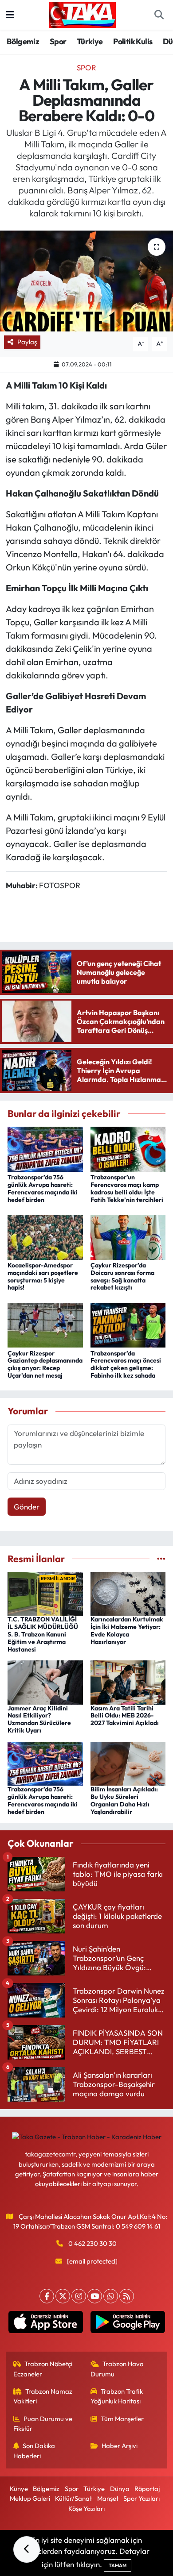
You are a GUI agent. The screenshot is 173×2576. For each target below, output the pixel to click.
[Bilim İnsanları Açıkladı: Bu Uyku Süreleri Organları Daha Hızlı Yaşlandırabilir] (128, 1763)
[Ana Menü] (10, 15)
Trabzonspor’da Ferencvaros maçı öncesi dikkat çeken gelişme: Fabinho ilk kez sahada (126, 1364)
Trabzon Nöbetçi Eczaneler (43, 2369)
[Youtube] (95, 2296)
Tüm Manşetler (122, 2419)
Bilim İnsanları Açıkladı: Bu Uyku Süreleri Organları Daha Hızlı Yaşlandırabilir (124, 1800)
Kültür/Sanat (73, 2498)
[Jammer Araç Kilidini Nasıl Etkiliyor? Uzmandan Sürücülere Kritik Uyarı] (45, 1681)
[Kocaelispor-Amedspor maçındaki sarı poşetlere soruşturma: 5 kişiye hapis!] (45, 1236)
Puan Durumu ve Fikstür (43, 2424)
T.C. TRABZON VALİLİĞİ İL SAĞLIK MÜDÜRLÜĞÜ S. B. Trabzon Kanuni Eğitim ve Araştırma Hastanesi (43, 1634)
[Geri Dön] (27, 2549)
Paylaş (27, 342)
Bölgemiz (23, 41)
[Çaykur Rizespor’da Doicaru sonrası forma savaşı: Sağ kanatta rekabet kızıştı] (128, 1236)
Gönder (27, 1507)
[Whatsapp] (111, 2296)
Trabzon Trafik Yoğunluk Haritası (117, 2396)
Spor (58, 41)
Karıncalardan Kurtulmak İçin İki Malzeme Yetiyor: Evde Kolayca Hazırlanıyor (127, 1630)
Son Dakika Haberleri (34, 2451)
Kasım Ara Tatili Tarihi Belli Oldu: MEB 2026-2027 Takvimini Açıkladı (125, 1716)
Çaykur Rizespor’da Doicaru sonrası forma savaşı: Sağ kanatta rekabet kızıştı (122, 1276)
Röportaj (147, 2489)
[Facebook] (47, 2296)
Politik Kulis (133, 41)
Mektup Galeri (30, 2498)
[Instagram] (79, 2296)
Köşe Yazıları (86, 2509)
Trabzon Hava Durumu (117, 2369)
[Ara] (159, 15)
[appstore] (45, 2324)
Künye (19, 2489)
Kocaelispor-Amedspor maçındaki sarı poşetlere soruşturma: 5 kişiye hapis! (43, 1276)
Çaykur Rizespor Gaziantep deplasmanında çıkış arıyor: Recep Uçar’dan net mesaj (45, 1364)
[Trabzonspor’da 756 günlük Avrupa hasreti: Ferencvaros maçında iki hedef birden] (45, 1148)
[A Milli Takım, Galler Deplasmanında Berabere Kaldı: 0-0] (86, 281)
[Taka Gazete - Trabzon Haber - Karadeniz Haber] (83, 14)
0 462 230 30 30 (92, 2243)
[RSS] (127, 2296)
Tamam (118, 2565)
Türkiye (90, 41)
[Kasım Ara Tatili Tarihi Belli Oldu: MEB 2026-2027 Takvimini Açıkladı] (128, 1681)
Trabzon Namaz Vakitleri (43, 2396)
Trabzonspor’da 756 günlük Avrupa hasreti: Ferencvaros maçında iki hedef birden (43, 1188)
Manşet (108, 2498)
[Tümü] (161, 1559)
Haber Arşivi (120, 2446)
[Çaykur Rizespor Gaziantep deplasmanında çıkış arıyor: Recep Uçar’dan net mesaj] (45, 1324)
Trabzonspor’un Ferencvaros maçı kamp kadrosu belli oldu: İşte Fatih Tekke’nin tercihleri (127, 1188)
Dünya (120, 2489)
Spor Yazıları (142, 2498)
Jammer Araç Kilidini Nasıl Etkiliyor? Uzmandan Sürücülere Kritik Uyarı (39, 1719)
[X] (63, 2296)
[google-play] (128, 2324)
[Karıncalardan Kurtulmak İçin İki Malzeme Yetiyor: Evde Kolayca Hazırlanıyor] (128, 1593)
